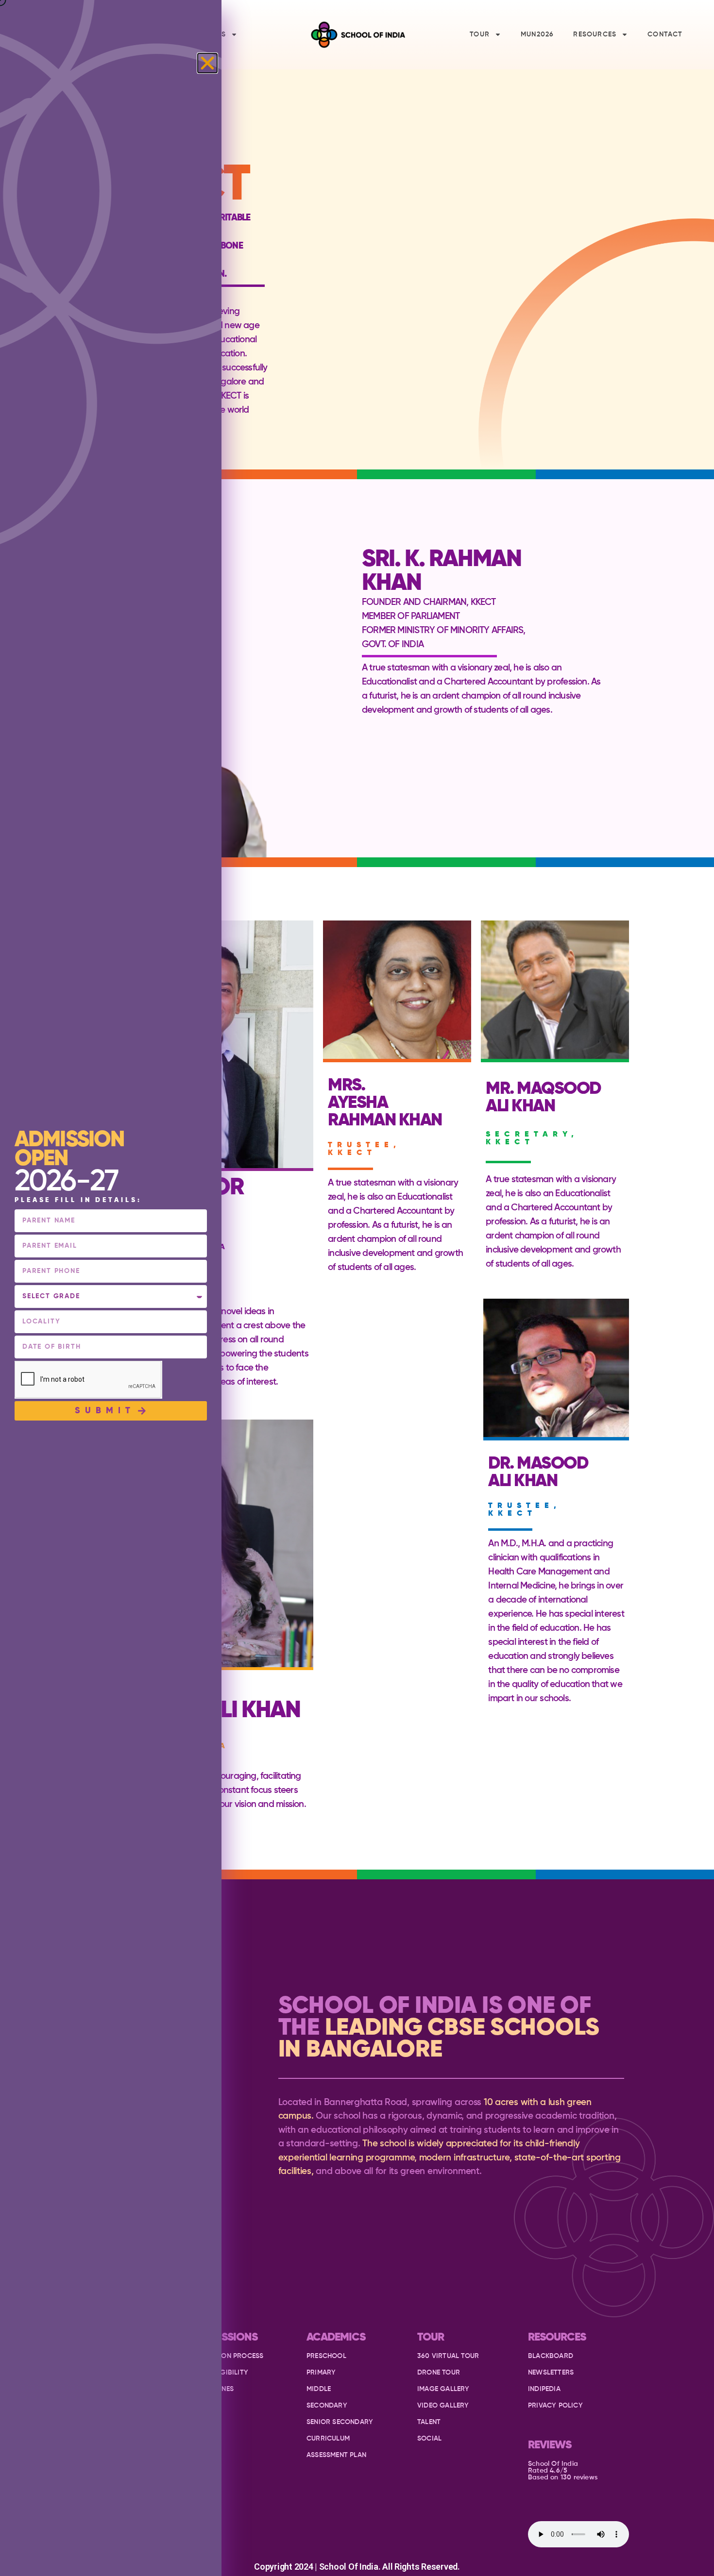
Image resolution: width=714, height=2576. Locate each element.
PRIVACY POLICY (555, 2406)
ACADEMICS (336, 2337)
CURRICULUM (328, 2439)
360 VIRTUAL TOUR (448, 2356)
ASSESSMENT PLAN (336, 2455)
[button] (207, 63)
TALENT (429, 2422)
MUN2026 (537, 34)
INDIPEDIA (544, 2389)
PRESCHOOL (326, 2356)
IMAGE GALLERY (443, 2389)
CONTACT (665, 34)
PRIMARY (321, 2373)
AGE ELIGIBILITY (222, 2373)
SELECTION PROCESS (229, 2356)
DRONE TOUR (439, 2373)
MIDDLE (319, 2389)
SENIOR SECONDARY (340, 2422)
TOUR (480, 34)
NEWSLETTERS (551, 2373)
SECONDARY (327, 2406)
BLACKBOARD (551, 2356)
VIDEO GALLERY (443, 2406)
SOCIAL (429, 2439)
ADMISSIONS (227, 2337)
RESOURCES (595, 34)
